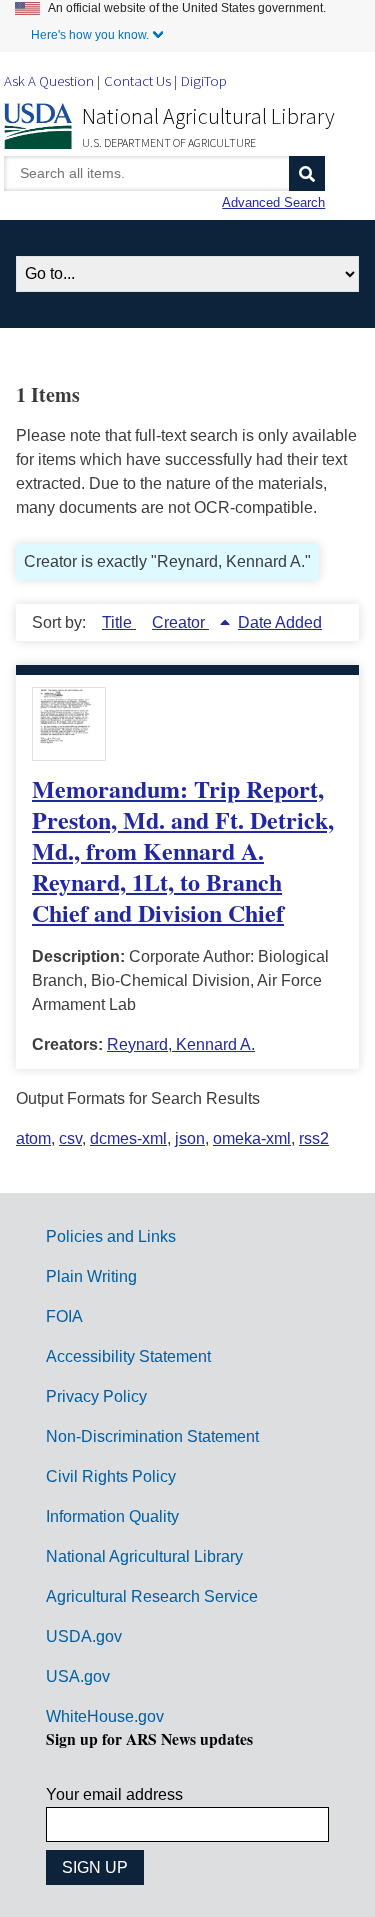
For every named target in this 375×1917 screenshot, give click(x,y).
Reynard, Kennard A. (181, 1044)
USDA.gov (84, 1636)
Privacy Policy (96, 1396)
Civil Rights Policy (111, 1476)
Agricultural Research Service (152, 1596)
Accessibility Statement (128, 1356)
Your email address (114, 1794)
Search (307, 173)
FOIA (64, 1316)
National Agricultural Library (208, 116)
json (190, 1138)
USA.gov (78, 1676)
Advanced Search (273, 202)
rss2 (314, 1138)
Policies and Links (111, 1236)
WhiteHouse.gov (105, 1716)
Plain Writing (91, 1276)
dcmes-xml (128, 1138)
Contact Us (137, 80)
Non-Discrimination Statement (152, 1436)
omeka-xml (252, 1138)
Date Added (280, 622)
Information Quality (112, 1516)
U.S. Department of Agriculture (169, 142)
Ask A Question (49, 80)
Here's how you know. (90, 35)
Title (119, 622)
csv (70, 1138)
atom (33, 1138)
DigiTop (204, 80)
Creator (180, 622)
